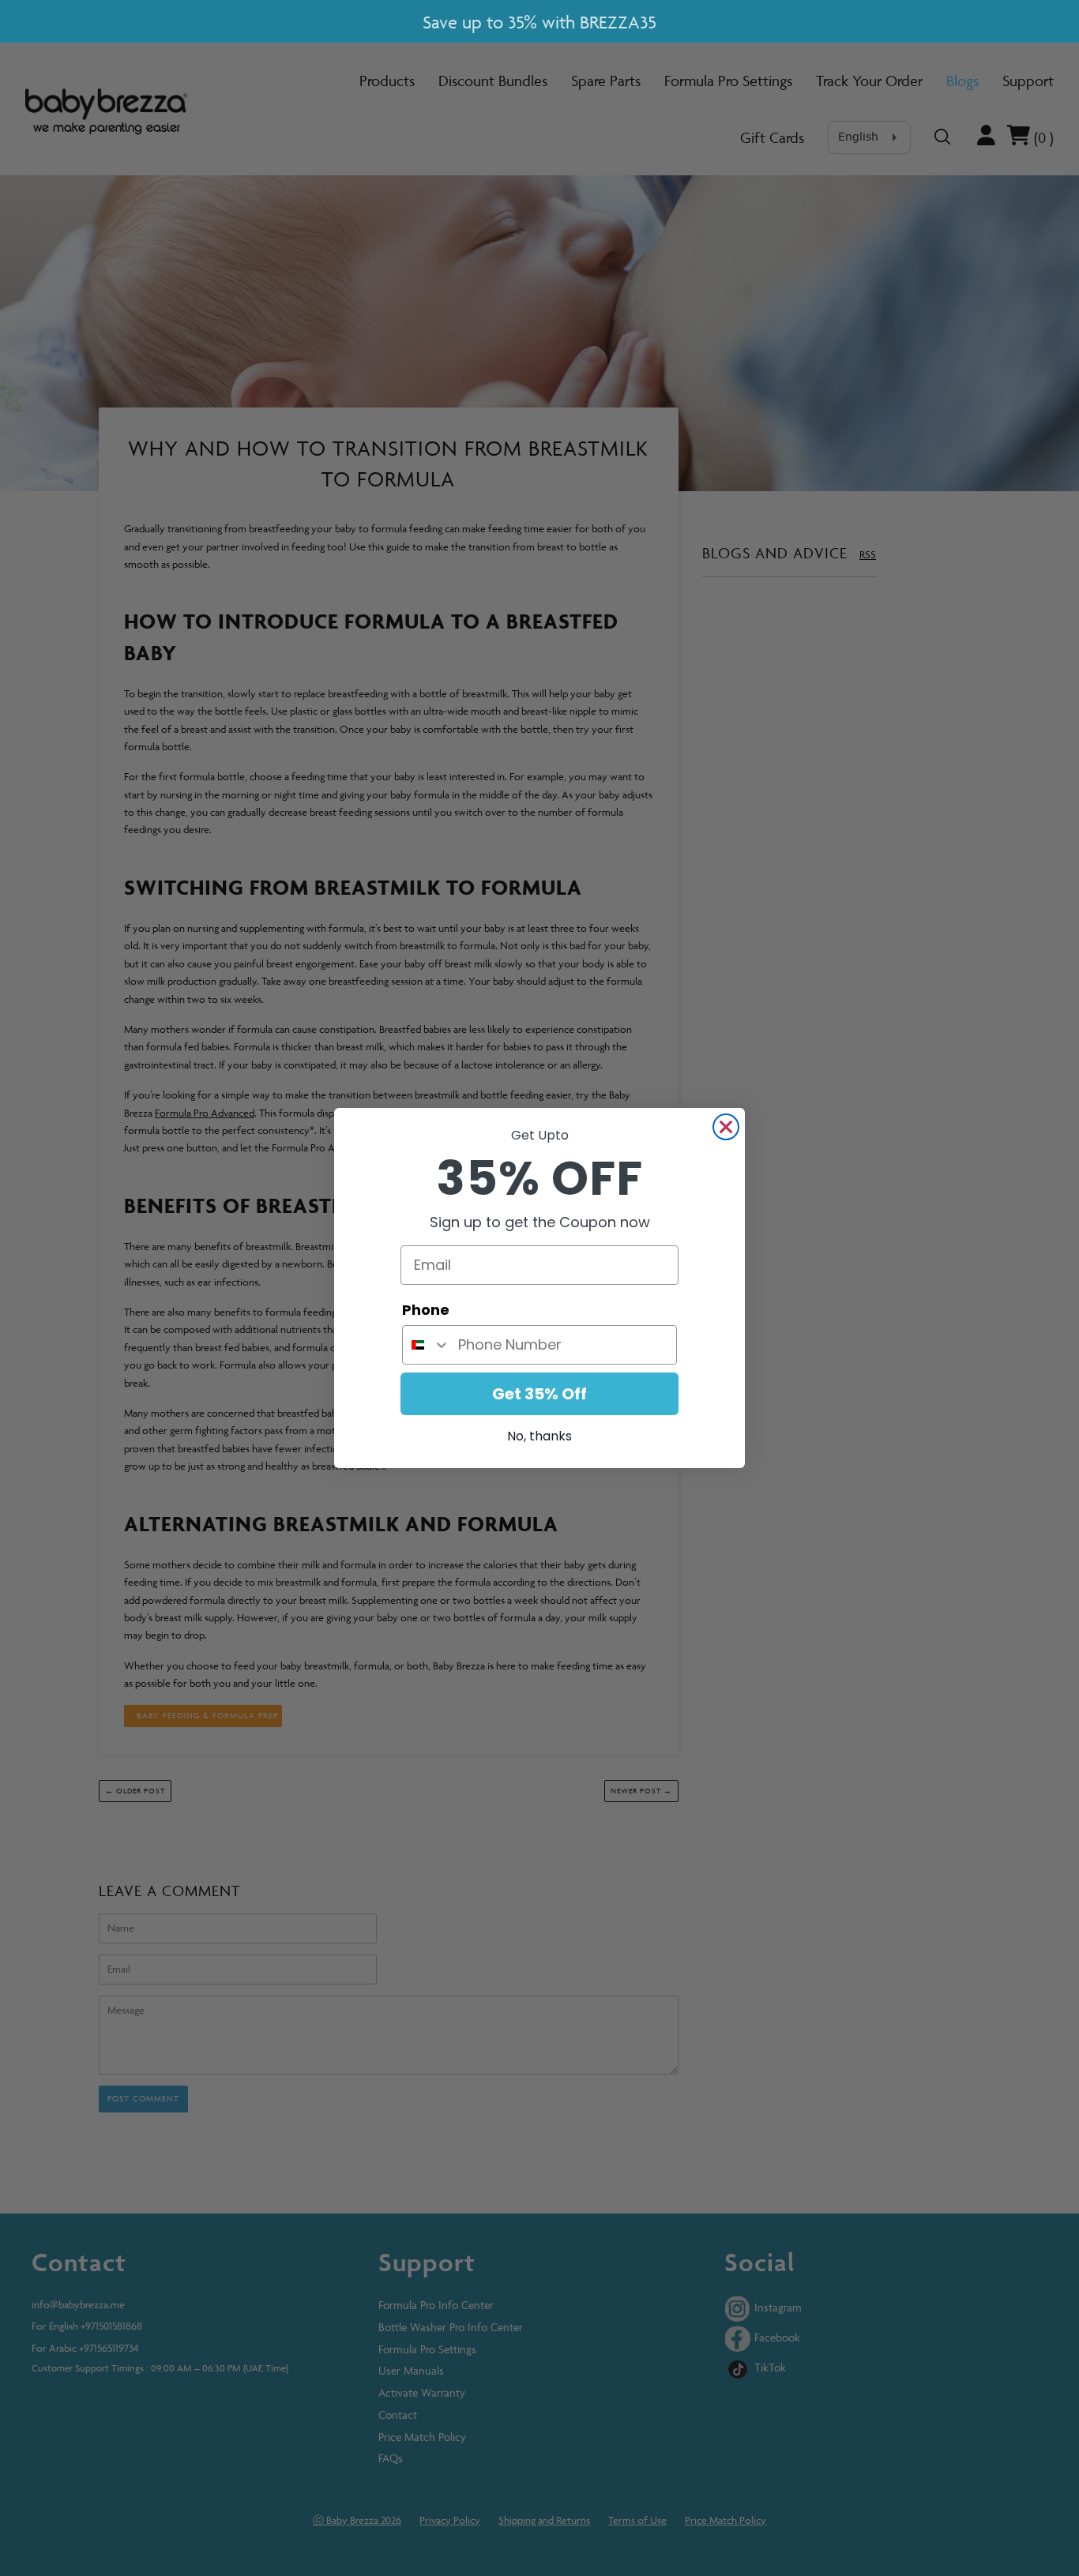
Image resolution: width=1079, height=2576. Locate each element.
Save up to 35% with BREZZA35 (539, 23)
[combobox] (427, 1345)
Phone (426, 1310)
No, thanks (539, 1436)
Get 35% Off (539, 1394)
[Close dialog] (726, 1127)
